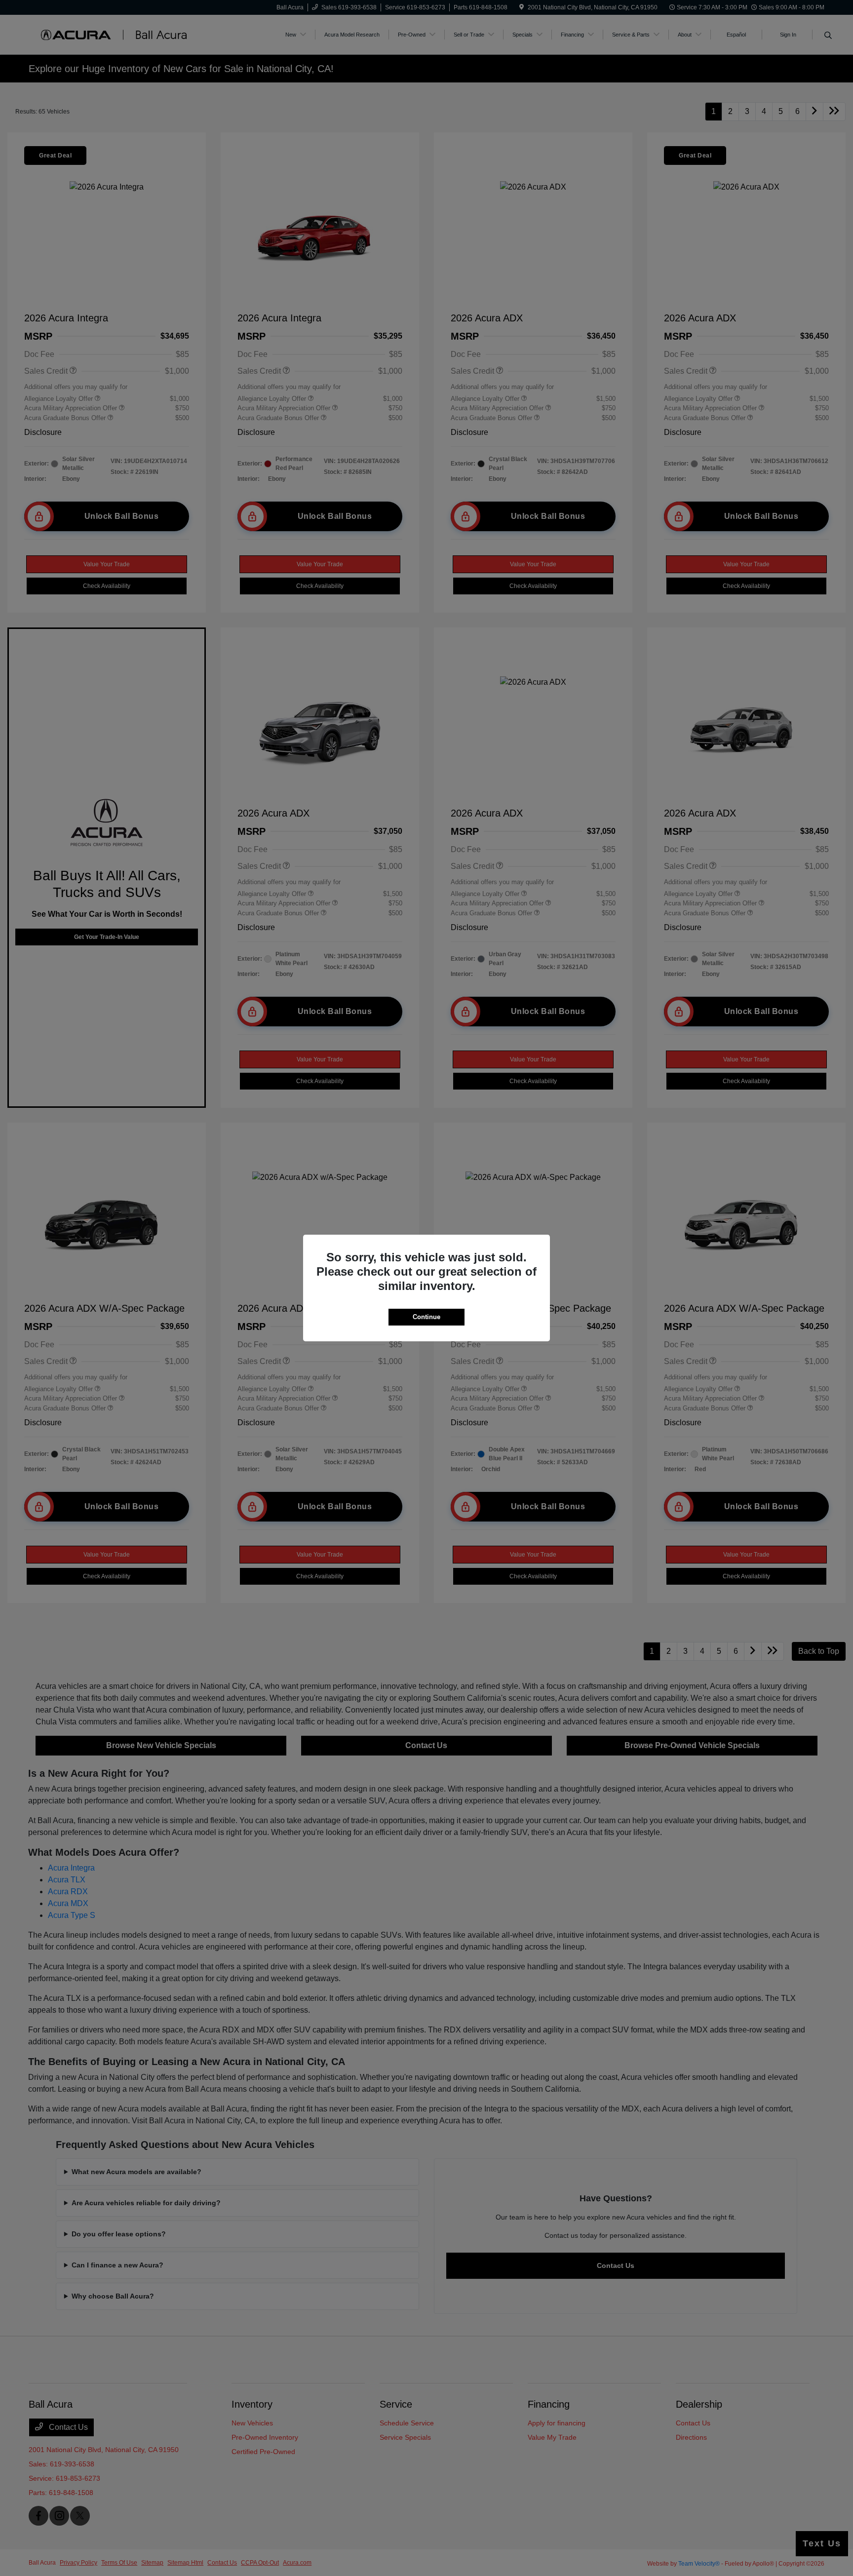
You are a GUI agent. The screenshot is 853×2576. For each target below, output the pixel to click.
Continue (426, 1317)
